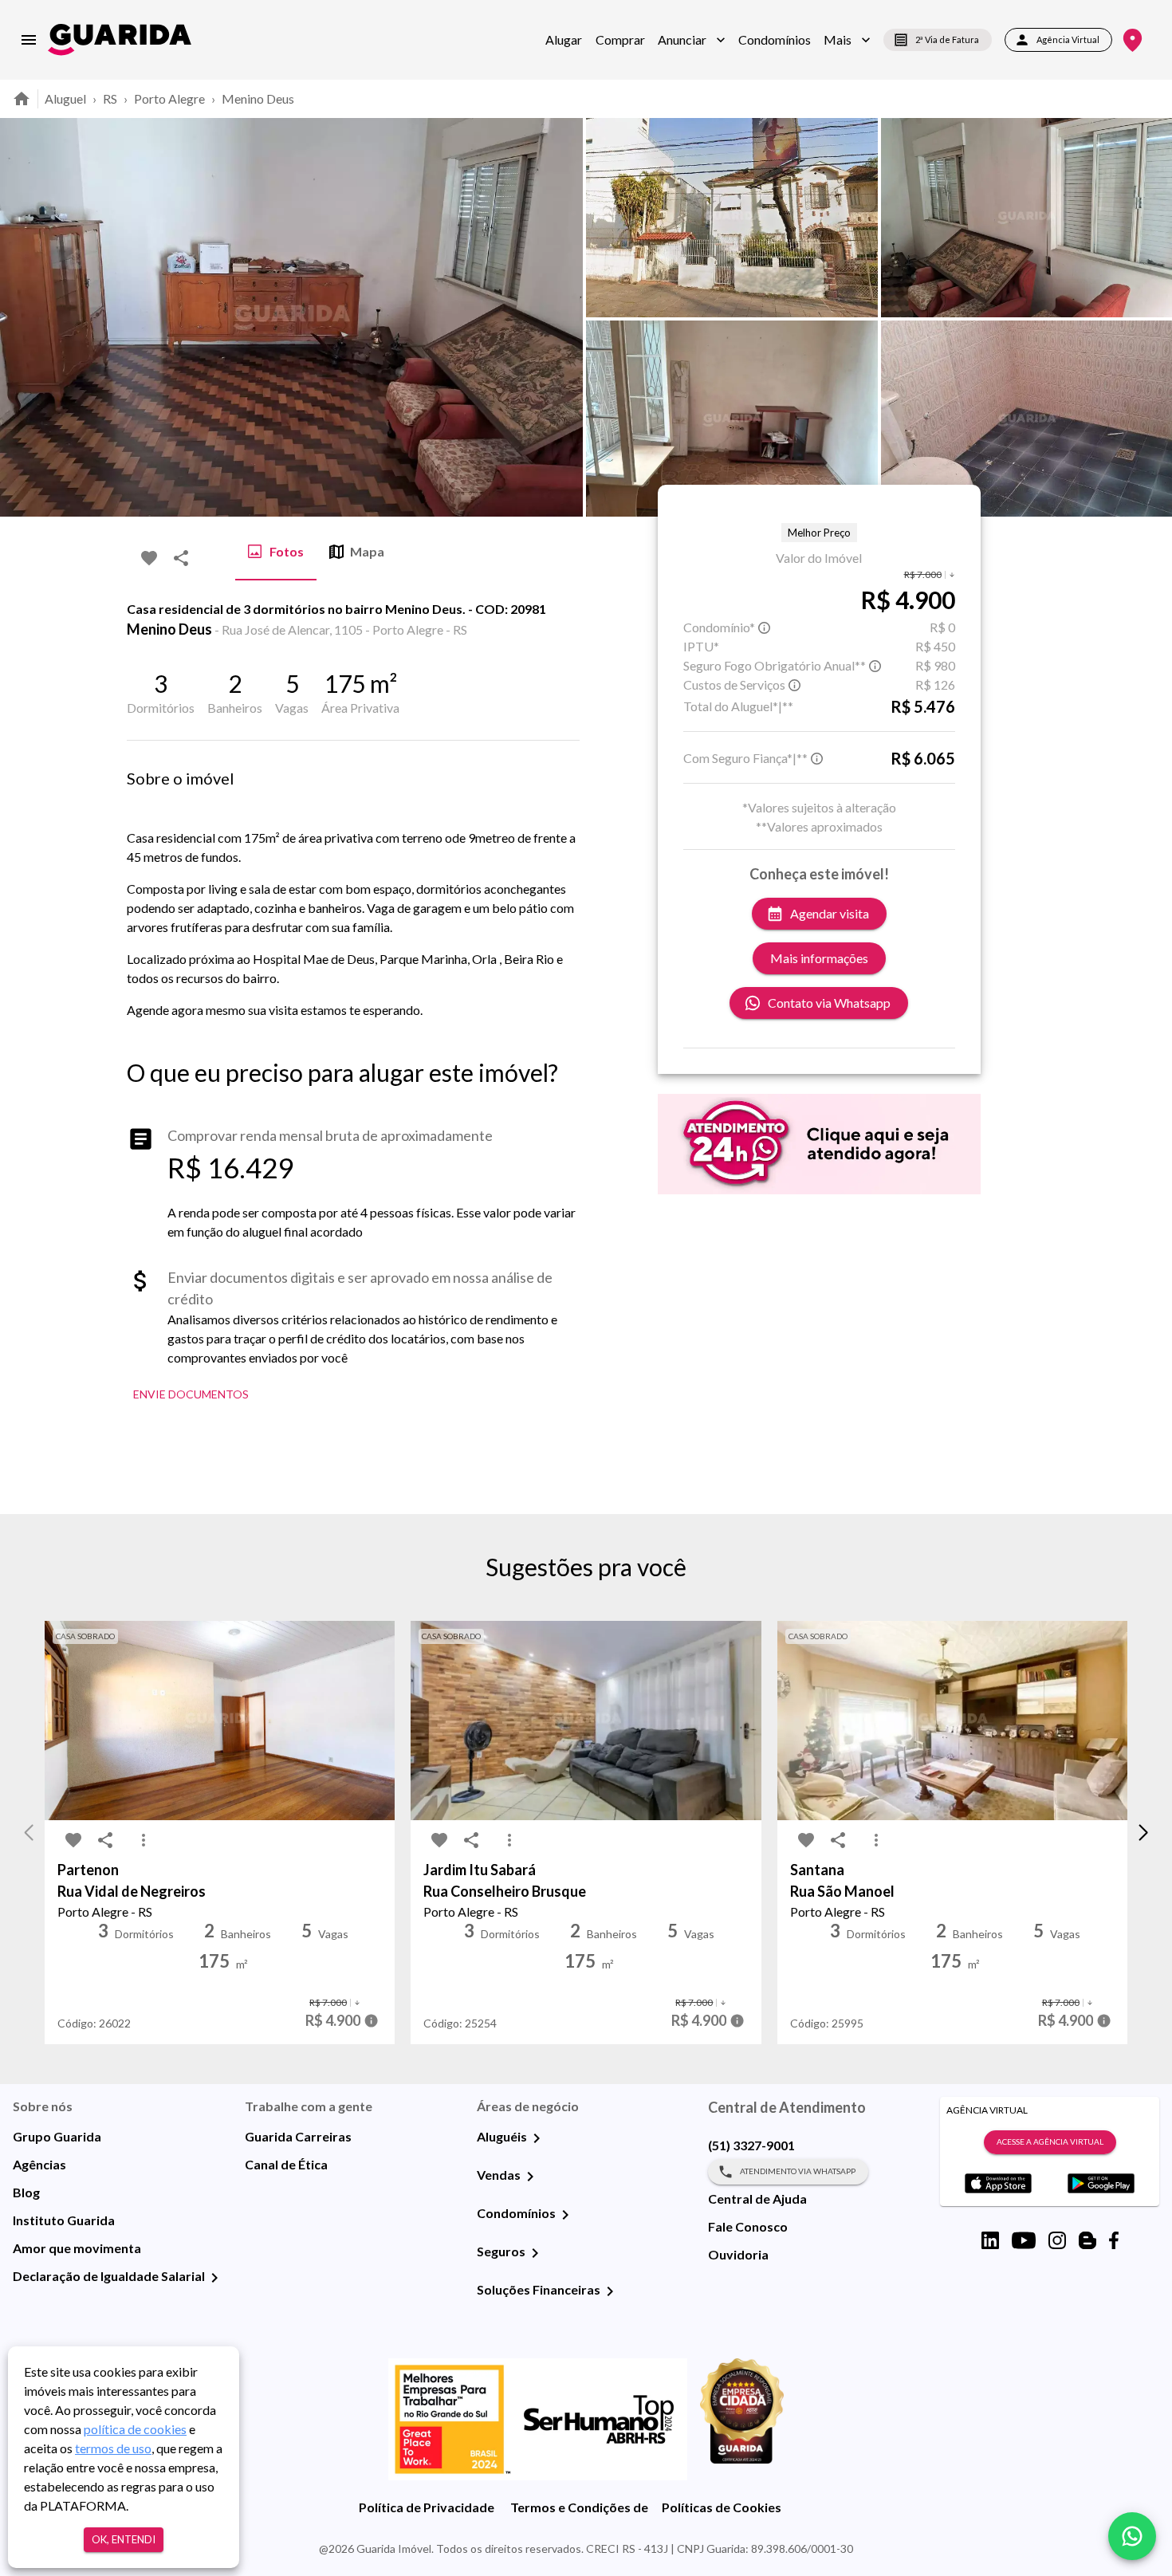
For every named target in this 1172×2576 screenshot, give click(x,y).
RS (110, 98)
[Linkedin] (990, 2240)
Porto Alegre (169, 98)
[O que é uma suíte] (765, 627)
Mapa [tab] (367, 551)
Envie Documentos (191, 1394)
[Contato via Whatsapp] (1132, 2536)
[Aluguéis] (537, 2138)
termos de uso (113, 2448)
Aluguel (65, 98)
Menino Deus (258, 98)
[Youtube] (1024, 2240)
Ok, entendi (124, 2539)
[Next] (1148, 317)
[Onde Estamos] (1133, 40)
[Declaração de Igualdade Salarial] (214, 2278)
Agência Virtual (1068, 39)
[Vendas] (530, 2177)
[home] (120, 39)
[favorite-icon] (149, 558)
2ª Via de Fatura (947, 39)
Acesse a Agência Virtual (1050, 2141)
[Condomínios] (565, 2215)
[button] (692, 40)
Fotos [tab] (287, 551)
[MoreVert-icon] (144, 1840)
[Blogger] (1087, 2240)
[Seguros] (535, 2253)
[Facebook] (1114, 2240)
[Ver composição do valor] (371, 2021)
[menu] (29, 40)
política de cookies (135, 2429)
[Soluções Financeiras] (610, 2291)
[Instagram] (1057, 2240)
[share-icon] (181, 558)
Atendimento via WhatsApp (798, 2171)
